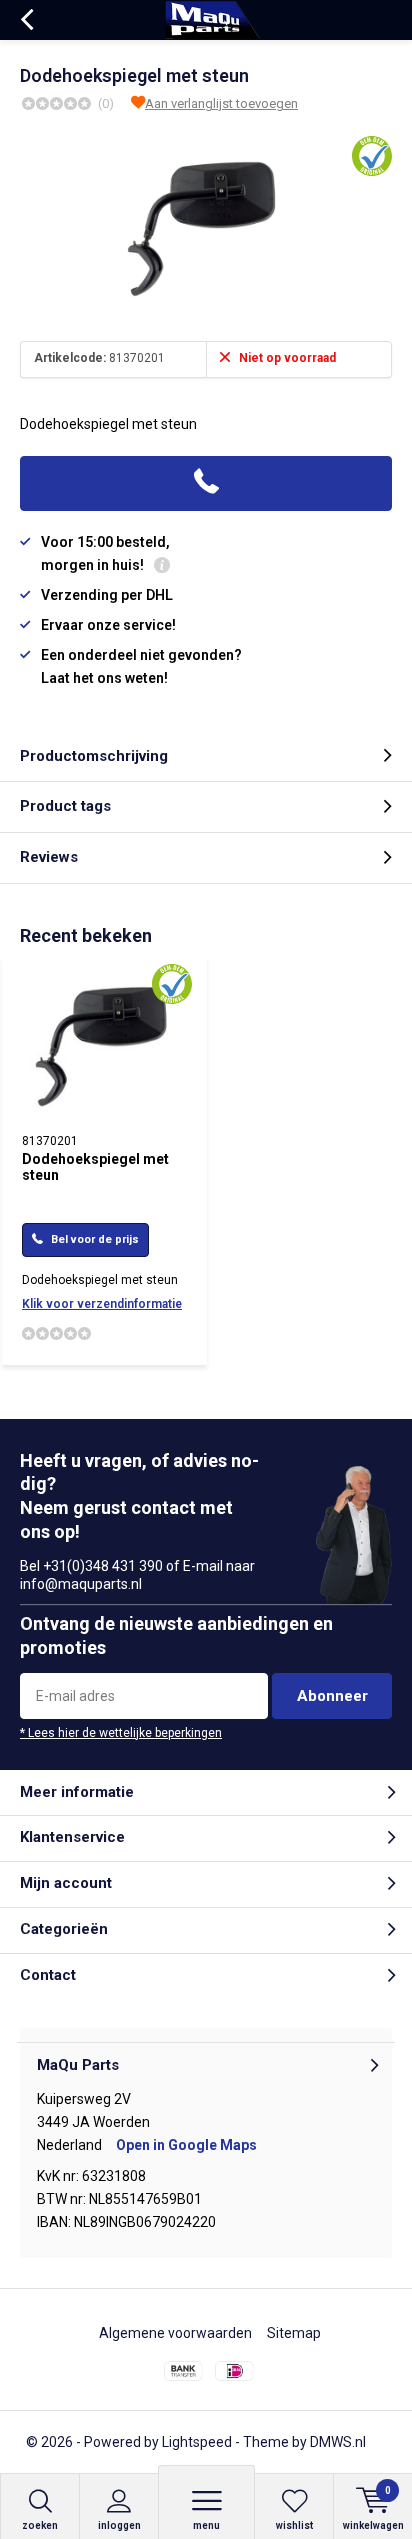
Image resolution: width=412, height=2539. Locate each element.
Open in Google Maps (186, 2145)
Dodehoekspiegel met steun (95, 1167)
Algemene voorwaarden (175, 2333)
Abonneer (332, 1696)
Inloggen (119, 2525)
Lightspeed (197, 2442)
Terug (26, 20)
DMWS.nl (338, 2442)
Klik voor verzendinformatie (102, 1304)
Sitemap (294, 2333)
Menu (206, 2525)
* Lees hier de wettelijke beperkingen (121, 1733)
